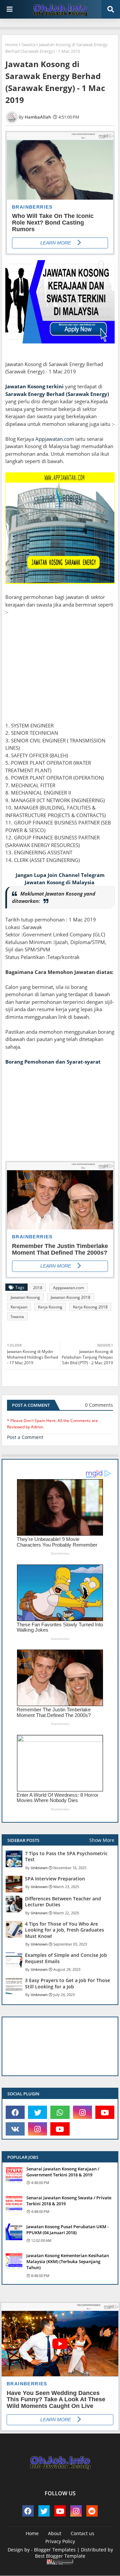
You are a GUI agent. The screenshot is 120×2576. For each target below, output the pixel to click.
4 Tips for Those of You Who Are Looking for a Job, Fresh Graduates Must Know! (64, 1930)
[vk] (15, 2129)
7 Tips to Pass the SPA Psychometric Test (66, 1857)
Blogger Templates (55, 2550)
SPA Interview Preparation (55, 1879)
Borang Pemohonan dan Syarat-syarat (53, 1062)
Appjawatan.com (55, 439)
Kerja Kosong (50, 1307)
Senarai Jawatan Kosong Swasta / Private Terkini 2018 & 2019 (69, 2201)
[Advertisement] (60, 676)
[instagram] (82, 2112)
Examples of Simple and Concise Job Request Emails (66, 1958)
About (55, 2533)
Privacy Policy (60, 2541)
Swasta (28, 45)
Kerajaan (19, 1307)
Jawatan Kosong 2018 (70, 1297)
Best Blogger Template (60, 2556)
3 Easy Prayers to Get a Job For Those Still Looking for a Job (67, 1983)
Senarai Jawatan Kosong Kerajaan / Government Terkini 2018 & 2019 (63, 2172)
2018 (38, 1288)
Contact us (82, 2533)
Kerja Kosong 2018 (90, 1307)
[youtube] (105, 2112)
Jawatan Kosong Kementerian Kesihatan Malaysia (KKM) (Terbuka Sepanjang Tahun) (68, 2261)
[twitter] (37, 2112)
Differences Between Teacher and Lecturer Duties (63, 1902)
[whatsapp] (60, 2112)
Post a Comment (25, 1437)
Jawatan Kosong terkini (34, 386)
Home (11, 45)
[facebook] (15, 2112)
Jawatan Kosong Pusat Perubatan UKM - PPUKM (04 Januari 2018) (67, 2230)
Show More (102, 1840)
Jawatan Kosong (25, 1297)
